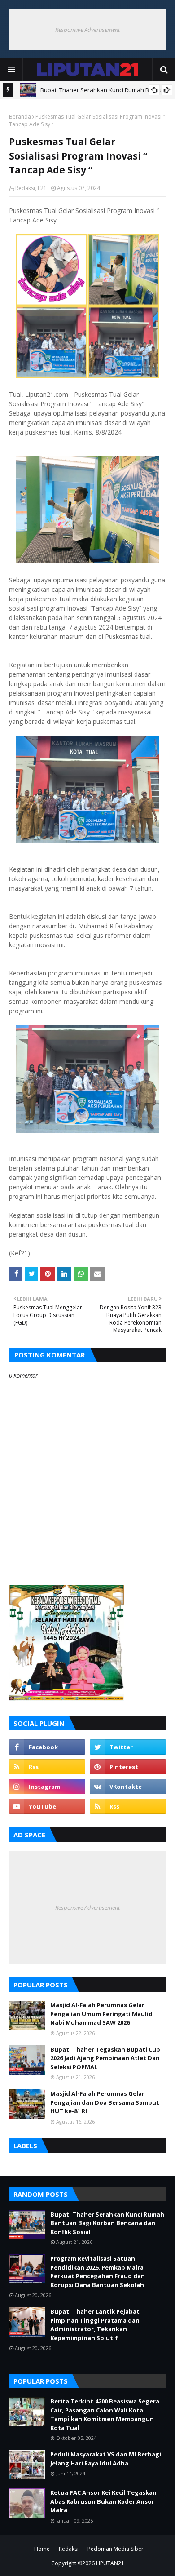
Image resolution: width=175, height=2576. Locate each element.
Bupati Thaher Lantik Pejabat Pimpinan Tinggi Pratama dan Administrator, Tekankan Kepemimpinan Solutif (95, 2325)
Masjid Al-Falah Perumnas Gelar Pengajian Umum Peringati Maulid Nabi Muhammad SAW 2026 (101, 2014)
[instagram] (47, 1787)
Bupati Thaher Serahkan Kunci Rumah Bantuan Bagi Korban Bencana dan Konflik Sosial (107, 2223)
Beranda (20, 117)
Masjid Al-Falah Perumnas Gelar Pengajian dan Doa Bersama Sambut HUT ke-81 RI (105, 2102)
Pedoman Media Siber (116, 2549)
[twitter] (128, 1747)
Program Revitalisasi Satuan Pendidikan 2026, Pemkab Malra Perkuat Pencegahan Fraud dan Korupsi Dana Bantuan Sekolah (98, 2272)
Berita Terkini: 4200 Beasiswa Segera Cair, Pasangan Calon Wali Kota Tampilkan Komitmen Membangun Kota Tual (105, 2414)
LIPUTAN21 (110, 2563)
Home (42, 2549)
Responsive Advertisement (87, 30)
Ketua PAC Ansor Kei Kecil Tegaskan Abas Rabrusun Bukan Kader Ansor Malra (103, 2501)
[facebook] (47, 1747)
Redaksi (69, 2549)
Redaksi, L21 (31, 188)
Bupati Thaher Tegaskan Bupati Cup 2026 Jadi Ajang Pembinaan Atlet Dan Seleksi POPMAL (105, 2058)
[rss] (47, 1767)
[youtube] (47, 1806)
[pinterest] (128, 1767)
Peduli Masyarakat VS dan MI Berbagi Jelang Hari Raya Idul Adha (106, 2459)
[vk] (128, 1787)
